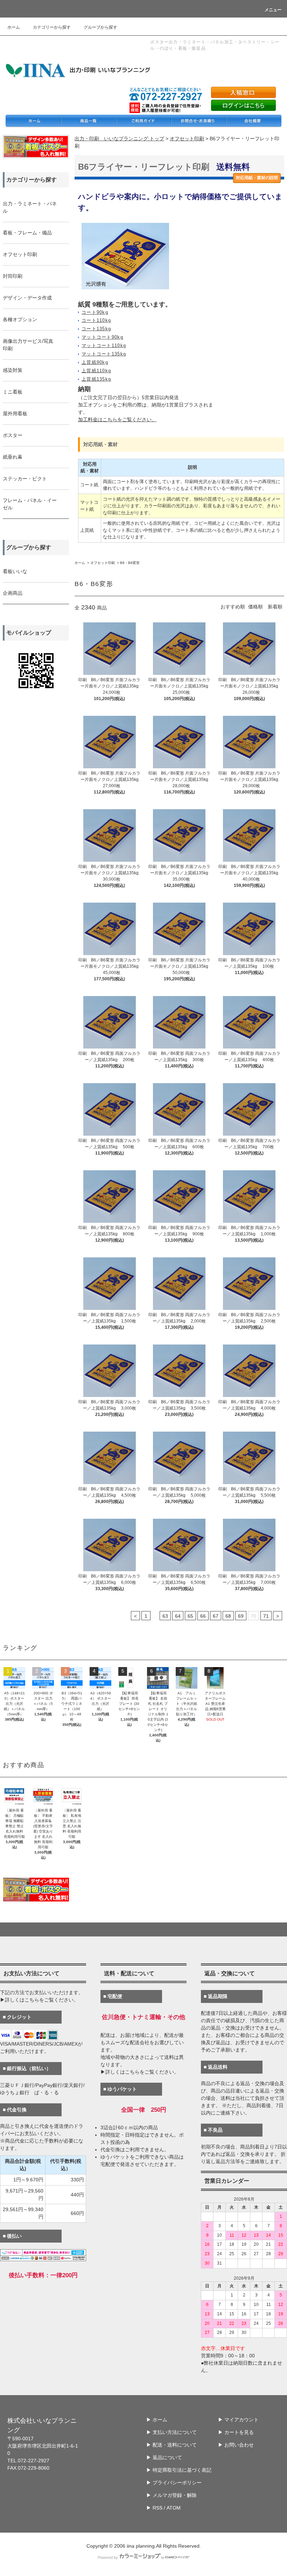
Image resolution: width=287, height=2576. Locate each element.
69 (241, 1616)
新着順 (275, 607)
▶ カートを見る (236, 2432)
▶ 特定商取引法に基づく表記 (179, 2470)
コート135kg (96, 329)
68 (228, 1616)
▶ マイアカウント (238, 2420)
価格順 (255, 607)
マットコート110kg (104, 346)
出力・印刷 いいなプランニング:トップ (119, 139)
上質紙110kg (96, 371)
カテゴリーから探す (52, 27)
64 (178, 1616)
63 (165, 1616)
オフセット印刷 (187, 139)
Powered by (108, 2557)
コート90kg (95, 312)
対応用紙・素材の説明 (257, 178)
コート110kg (96, 320)
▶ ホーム (157, 2420)
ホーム (14, 27)
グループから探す (100, 27)
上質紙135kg (96, 379)
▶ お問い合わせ (236, 2445)
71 (266, 1616)
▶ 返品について (164, 2457)
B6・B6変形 (130, 563)
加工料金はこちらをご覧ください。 (117, 419)
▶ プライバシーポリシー (174, 2483)
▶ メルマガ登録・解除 (171, 2495)
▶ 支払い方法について (171, 2432)
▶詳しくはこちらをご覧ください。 (39, 2000)
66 (203, 1616)
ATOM (174, 2508)
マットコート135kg (104, 354)
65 (190, 1616)
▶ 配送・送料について (171, 2445)
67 (216, 1616)
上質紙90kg (95, 362)
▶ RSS (154, 2508)
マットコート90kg (102, 337)
